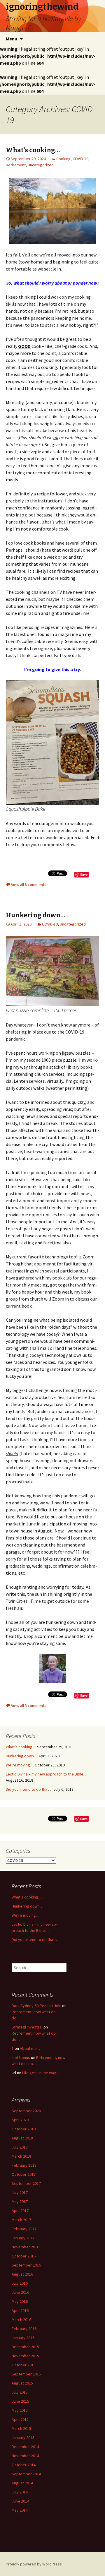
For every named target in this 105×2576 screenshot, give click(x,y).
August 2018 (22, 2138)
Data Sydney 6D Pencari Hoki (36, 2006)
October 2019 (24, 2129)
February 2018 (24, 2165)
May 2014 (20, 2510)
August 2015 (22, 2383)
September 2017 (26, 2183)
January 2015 (23, 2438)
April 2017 (20, 2211)
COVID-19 (80, 159)
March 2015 (21, 2428)
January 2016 (23, 2338)
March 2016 (21, 2320)
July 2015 (20, 2392)
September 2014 (26, 2474)
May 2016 (20, 2301)
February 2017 (24, 2229)
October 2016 (24, 2256)
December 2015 (25, 2347)
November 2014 (25, 2456)
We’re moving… (20, 1765)
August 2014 (22, 2483)
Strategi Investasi (27, 2027)
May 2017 (20, 2202)
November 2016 (25, 2247)
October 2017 (24, 2174)
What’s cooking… (33, 150)
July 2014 (20, 2492)
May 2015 (20, 2410)
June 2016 (20, 2292)
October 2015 (24, 2365)
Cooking (63, 159)
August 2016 (22, 2274)
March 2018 (21, 2156)
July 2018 (20, 2147)
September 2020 (26, 2111)
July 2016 (20, 2283)
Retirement (16, 165)
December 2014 (25, 2447)
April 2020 (20, 2120)
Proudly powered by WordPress (34, 2564)
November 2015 (25, 2356)
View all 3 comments (29, 1706)
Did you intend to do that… (29, 1789)
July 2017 (20, 2192)
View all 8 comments (29, 885)
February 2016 (24, 2329)
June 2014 (20, 2501)
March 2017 (21, 2220)
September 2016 (26, 2265)
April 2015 (20, 2419)
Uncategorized (41, 165)
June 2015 (20, 2401)
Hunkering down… (36, 915)
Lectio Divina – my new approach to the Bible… (47, 1774)
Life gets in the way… (41, 2073)
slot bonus (21, 2057)
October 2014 (24, 2465)
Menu (12, 39)
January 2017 (23, 2238)
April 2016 (20, 2310)
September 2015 (26, 2374)
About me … (31, 2048)
